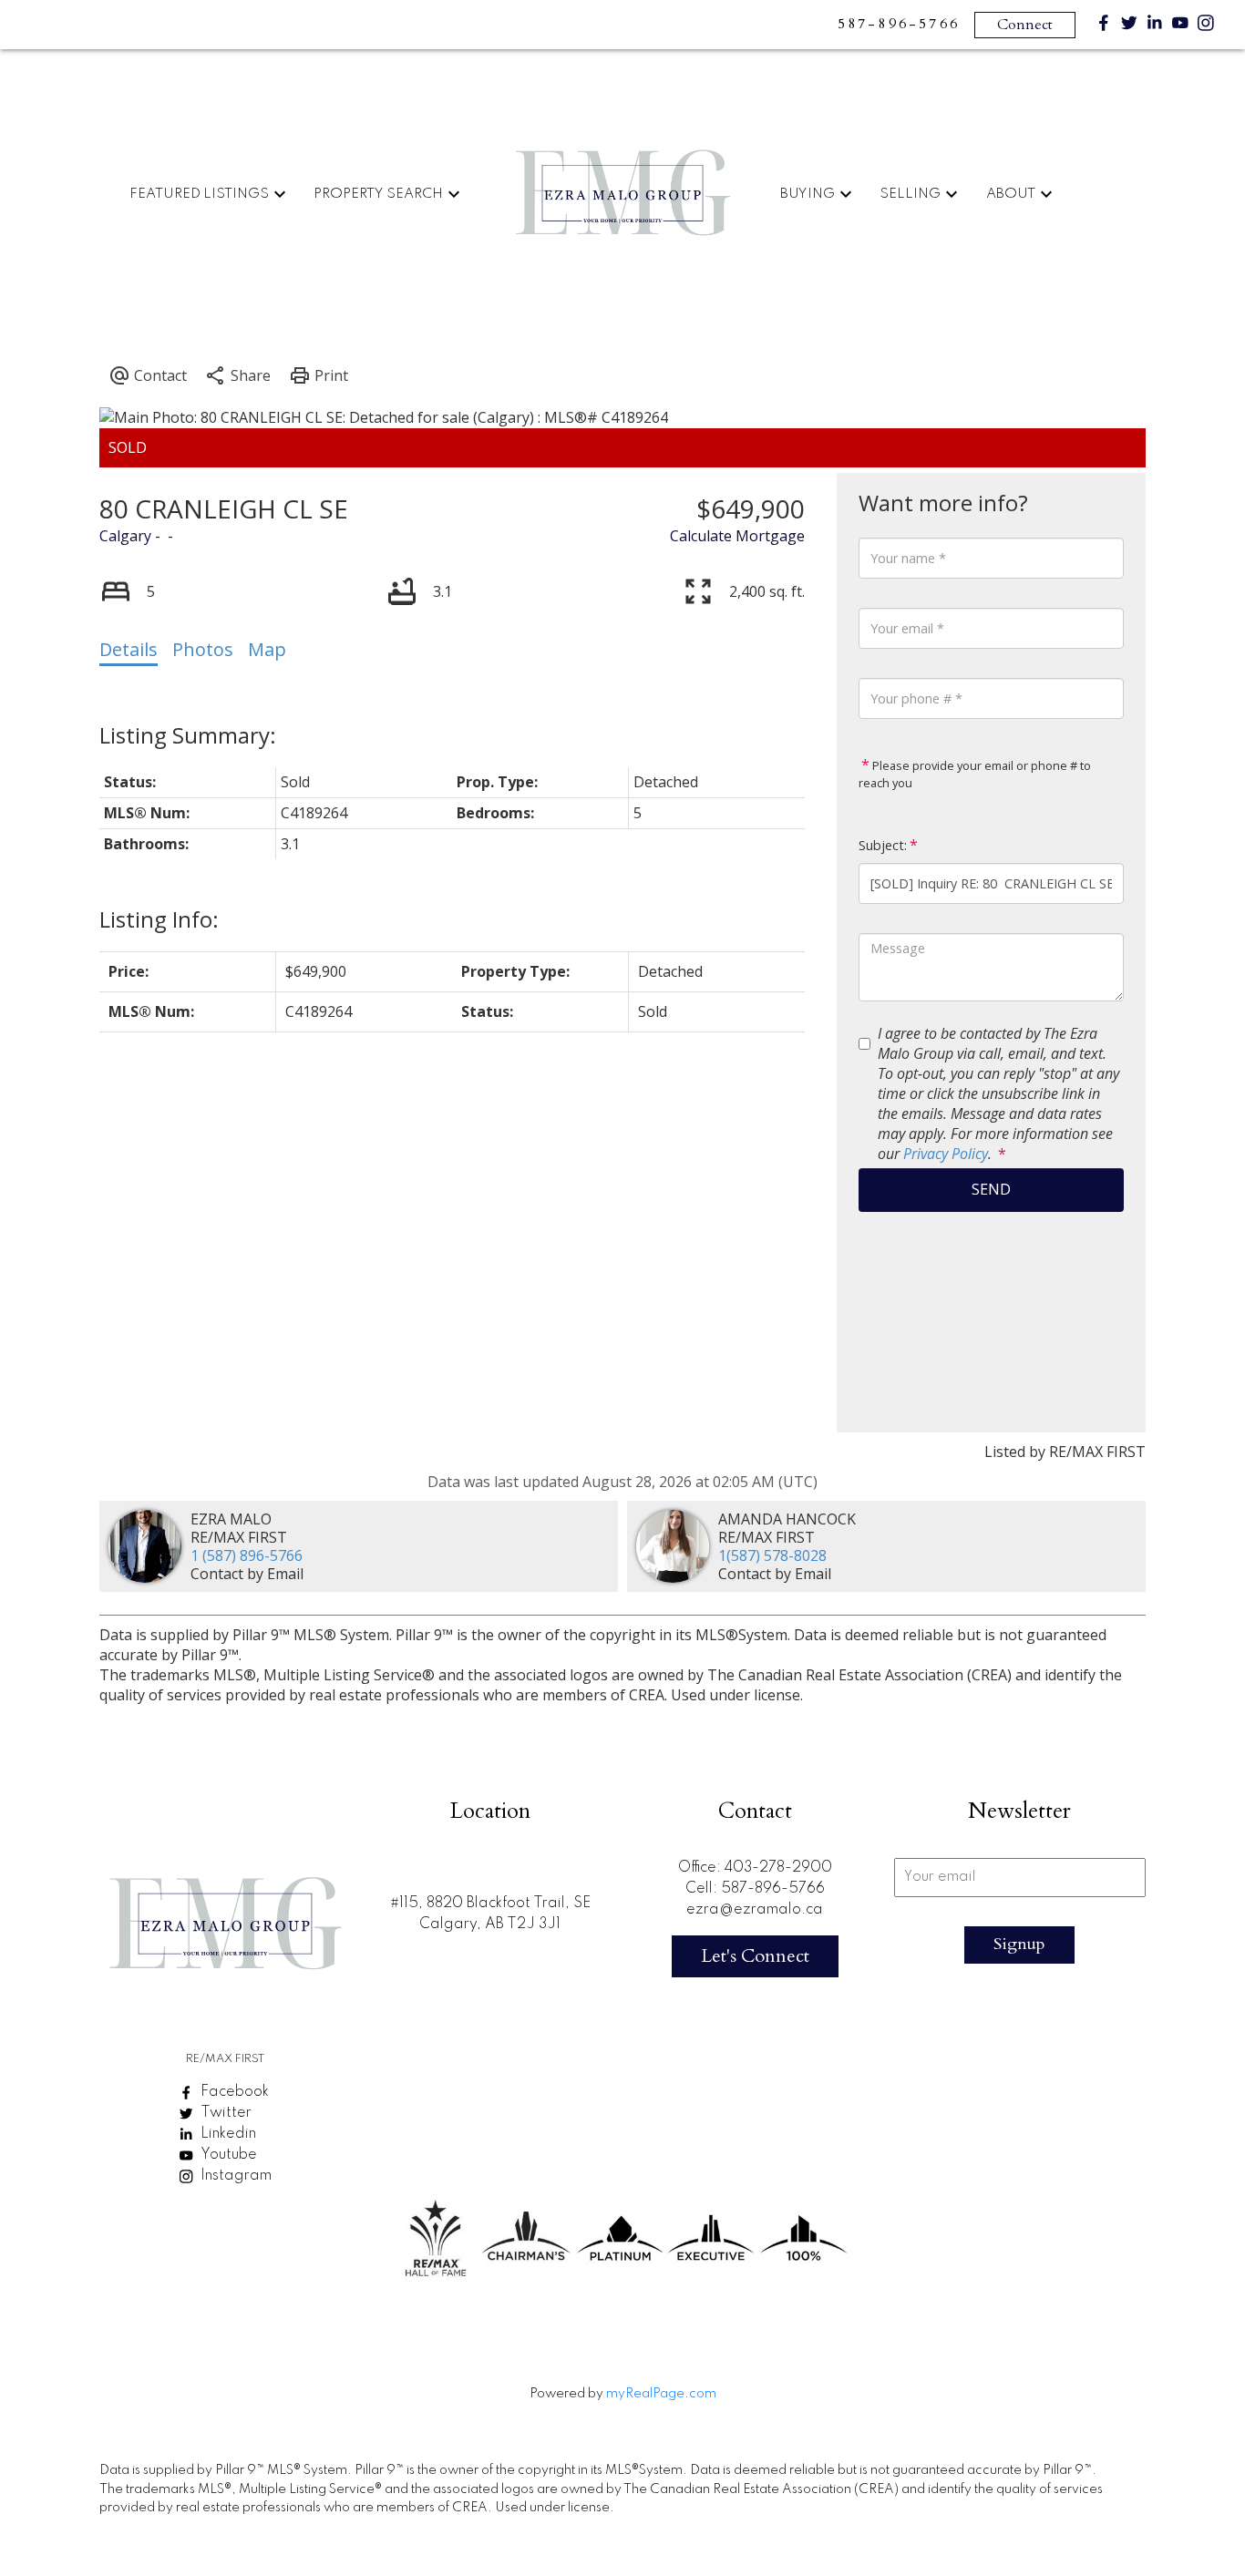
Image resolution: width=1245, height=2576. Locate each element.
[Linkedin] (1155, 27)
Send (991, 1189)
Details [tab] (129, 649)
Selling (910, 194)
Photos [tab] (203, 649)
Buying (808, 194)
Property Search (378, 194)
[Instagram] (1206, 27)
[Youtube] (1180, 27)
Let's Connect (755, 1956)
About (1011, 194)
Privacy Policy (946, 1154)
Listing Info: (159, 919)
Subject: (883, 845)
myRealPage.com (661, 2394)
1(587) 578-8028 (772, 1555)
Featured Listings (199, 194)
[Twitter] (1129, 27)
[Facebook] (1104, 27)
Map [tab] (267, 649)
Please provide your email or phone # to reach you (975, 775)
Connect (1025, 25)
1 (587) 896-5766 (247, 1555)
